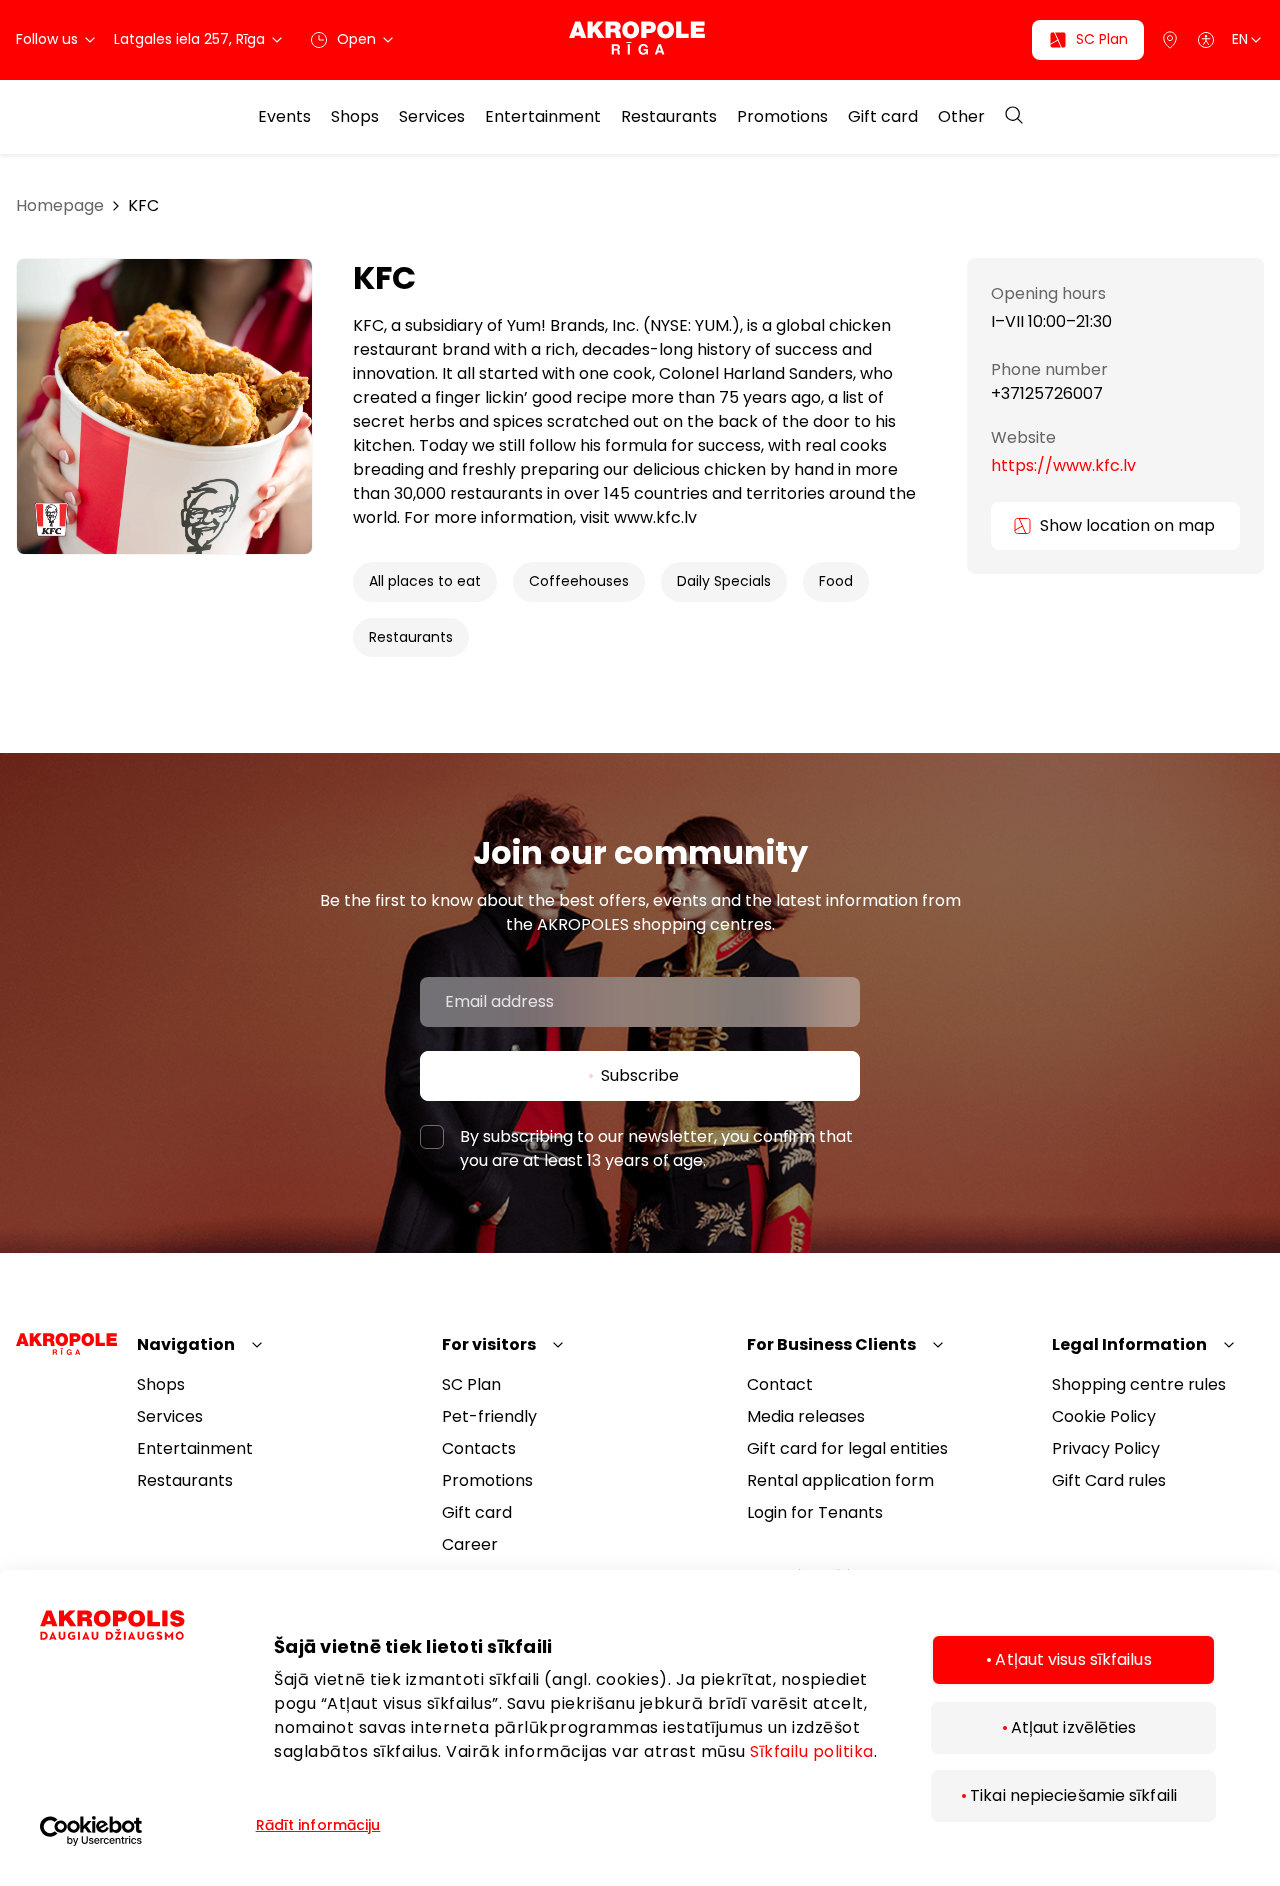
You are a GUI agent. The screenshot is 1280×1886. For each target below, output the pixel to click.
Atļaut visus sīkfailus (1073, 1659)
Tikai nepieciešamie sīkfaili (1073, 1795)
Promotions (782, 117)
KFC (143, 205)
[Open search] (1014, 116)
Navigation (186, 1344)
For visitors (489, 1344)
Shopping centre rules (1139, 1384)
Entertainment (543, 117)
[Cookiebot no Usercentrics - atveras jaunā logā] (145, 1831)
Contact (780, 1384)
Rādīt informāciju (318, 1825)
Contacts (479, 1448)
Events (284, 117)
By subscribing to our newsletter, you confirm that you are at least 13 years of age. (656, 1148)
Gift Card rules (1109, 1480)
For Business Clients (831, 1344)
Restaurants (669, 117)
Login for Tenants (815, 1512)
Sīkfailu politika (812, 1751)
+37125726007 (1047, 393)
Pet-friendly (489, 1416)
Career (470, 1544)
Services (432, 117)
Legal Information (1129, 1344)
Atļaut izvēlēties (1074, 1727)
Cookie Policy (1104, 1416)
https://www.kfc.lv (1063, 465)
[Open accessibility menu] (1206, 40)
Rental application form (840, 1480)
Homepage (60, 205)
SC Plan (471, 1384)
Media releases (806, 1416)
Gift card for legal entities (847, 1448)
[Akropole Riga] (640, 39)
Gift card (883, 117)
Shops (355, 117)
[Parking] (1170, 40)
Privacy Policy (1106, 1448)
